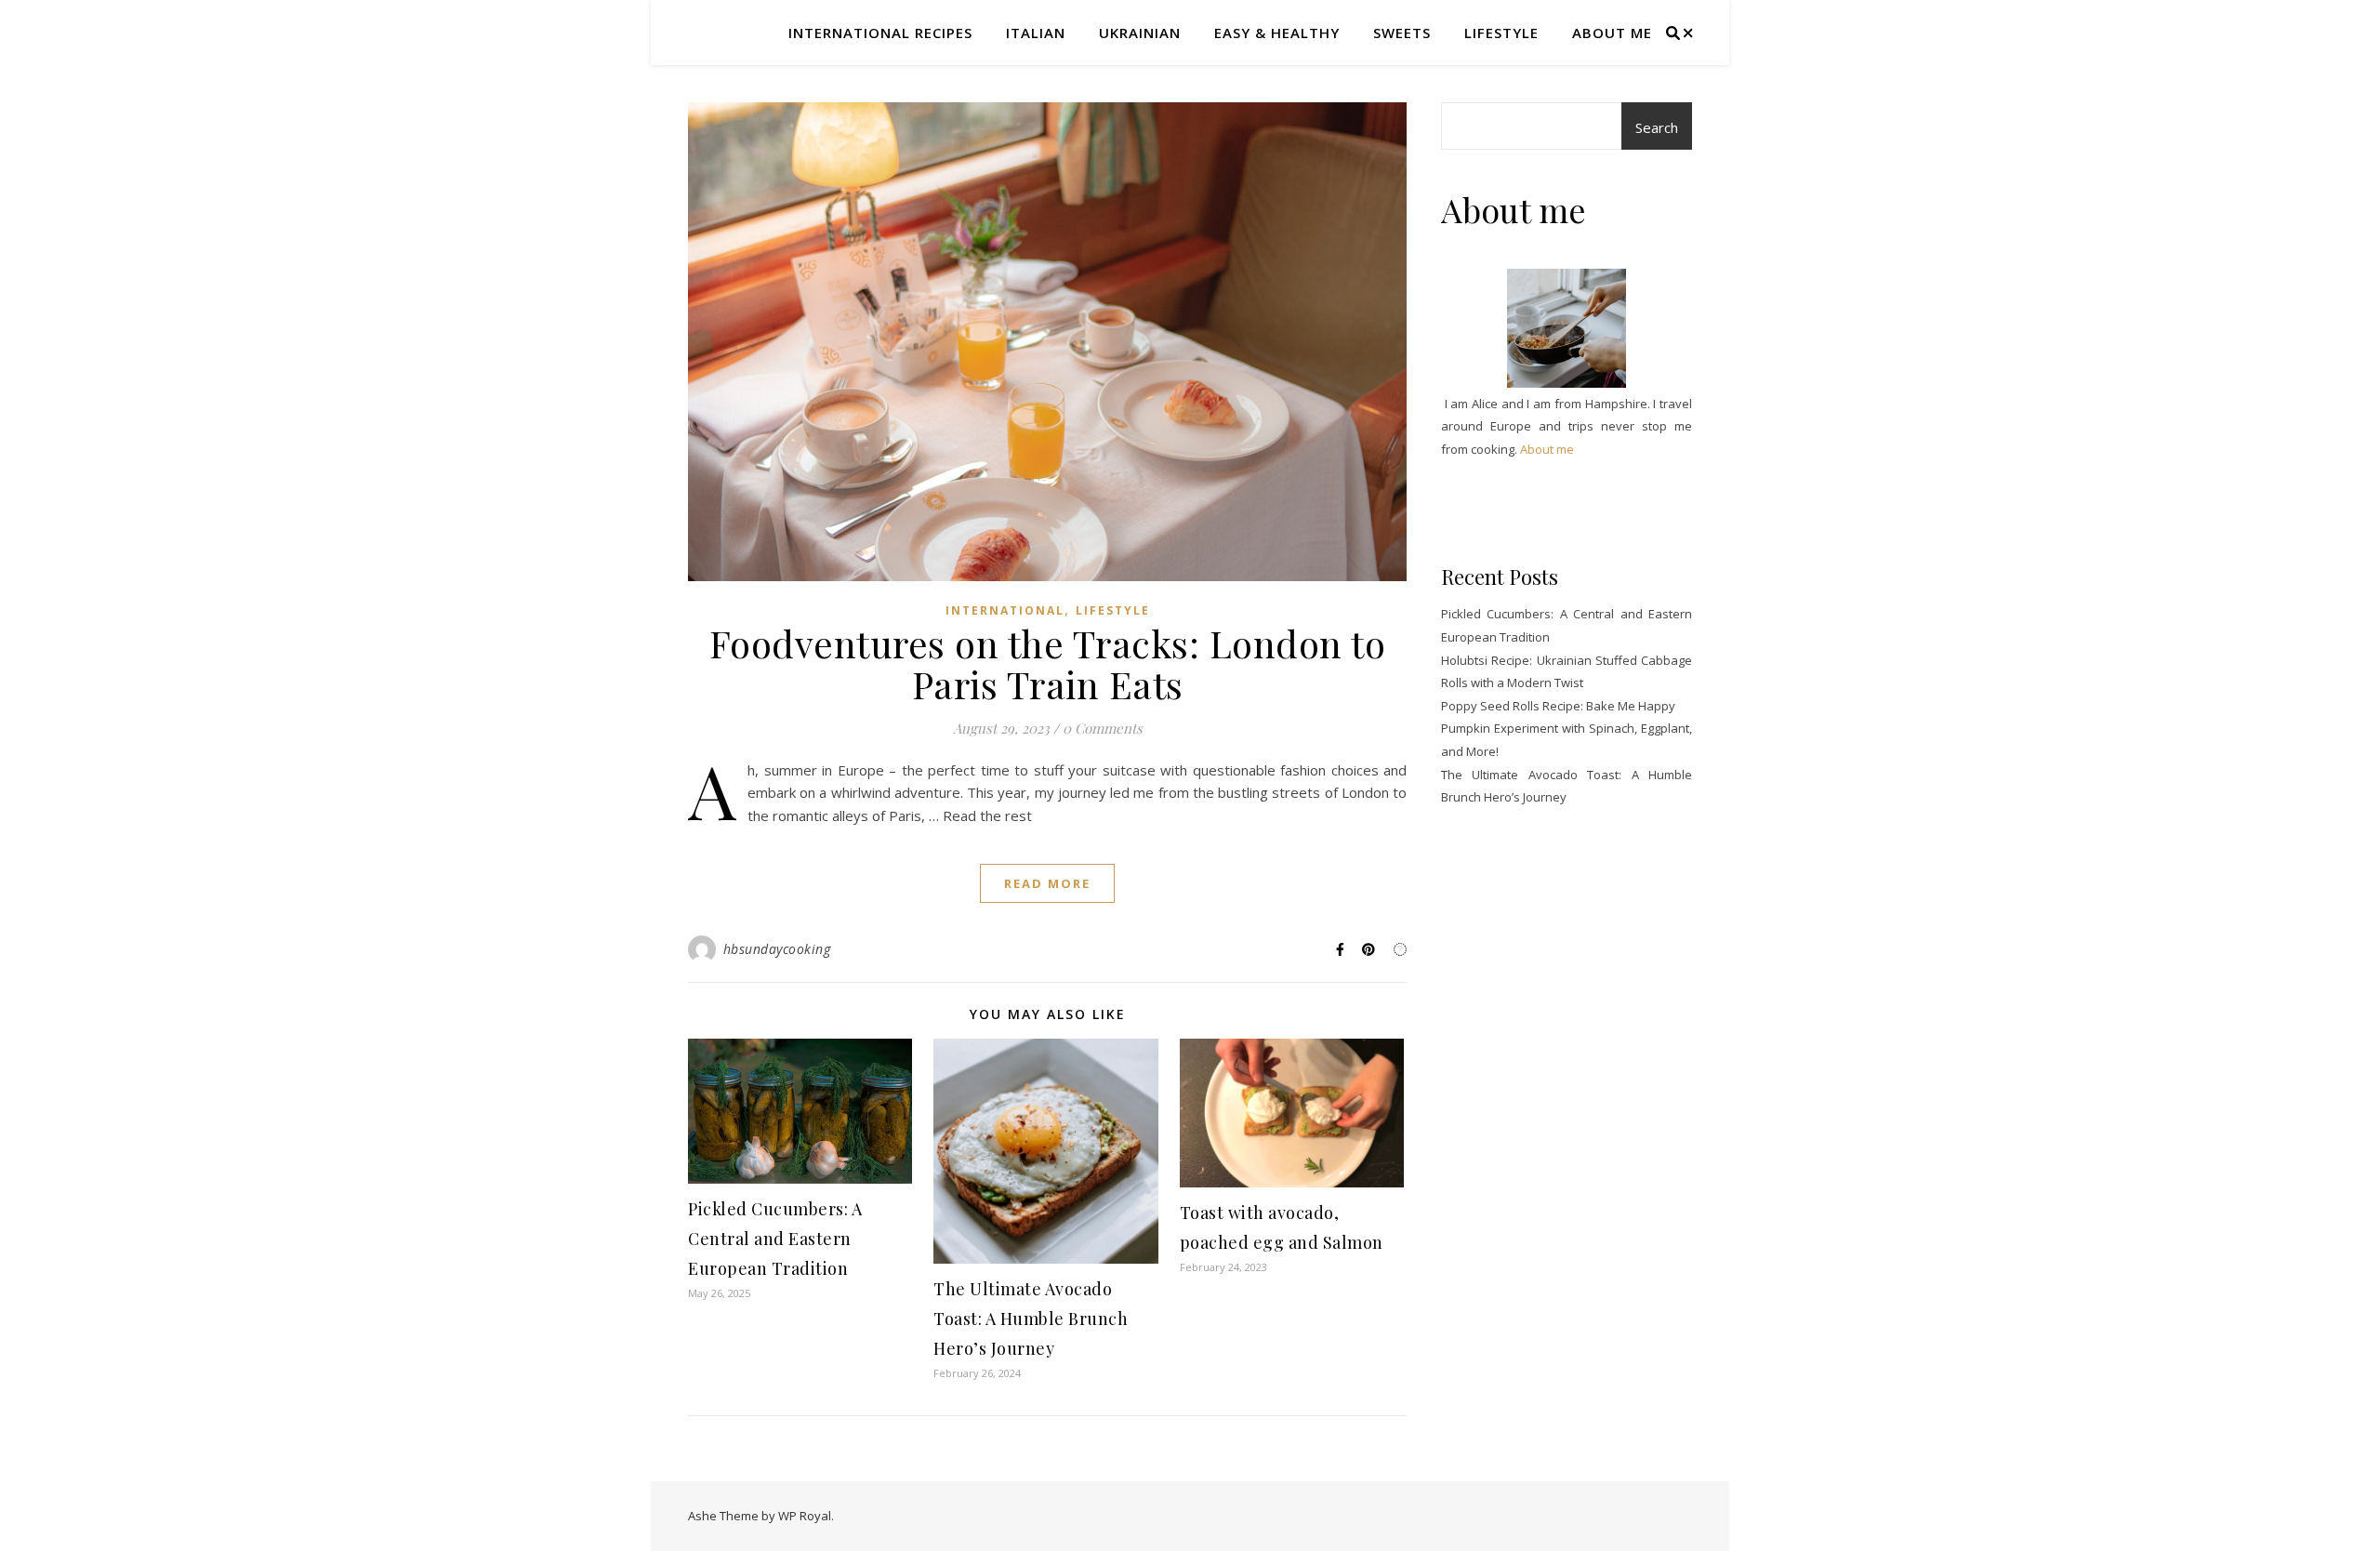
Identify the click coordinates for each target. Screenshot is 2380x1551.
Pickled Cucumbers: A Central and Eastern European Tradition (775, 1239)
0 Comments (1103, 728)
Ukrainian (1140, 33)
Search (1657, 127)
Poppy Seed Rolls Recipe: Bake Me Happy (1558, 706)
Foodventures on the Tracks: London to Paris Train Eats (1048, 663)
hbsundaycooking (777, 949)
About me (1612, 33)
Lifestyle (1501, 33)
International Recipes (880, 33)
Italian (1036, 33)
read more (1047, 883)
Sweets (1402, 33)
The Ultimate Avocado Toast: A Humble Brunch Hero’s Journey (1031, 1319)
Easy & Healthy (1277, 33)
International (1005, 610)
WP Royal (805, 1516)
